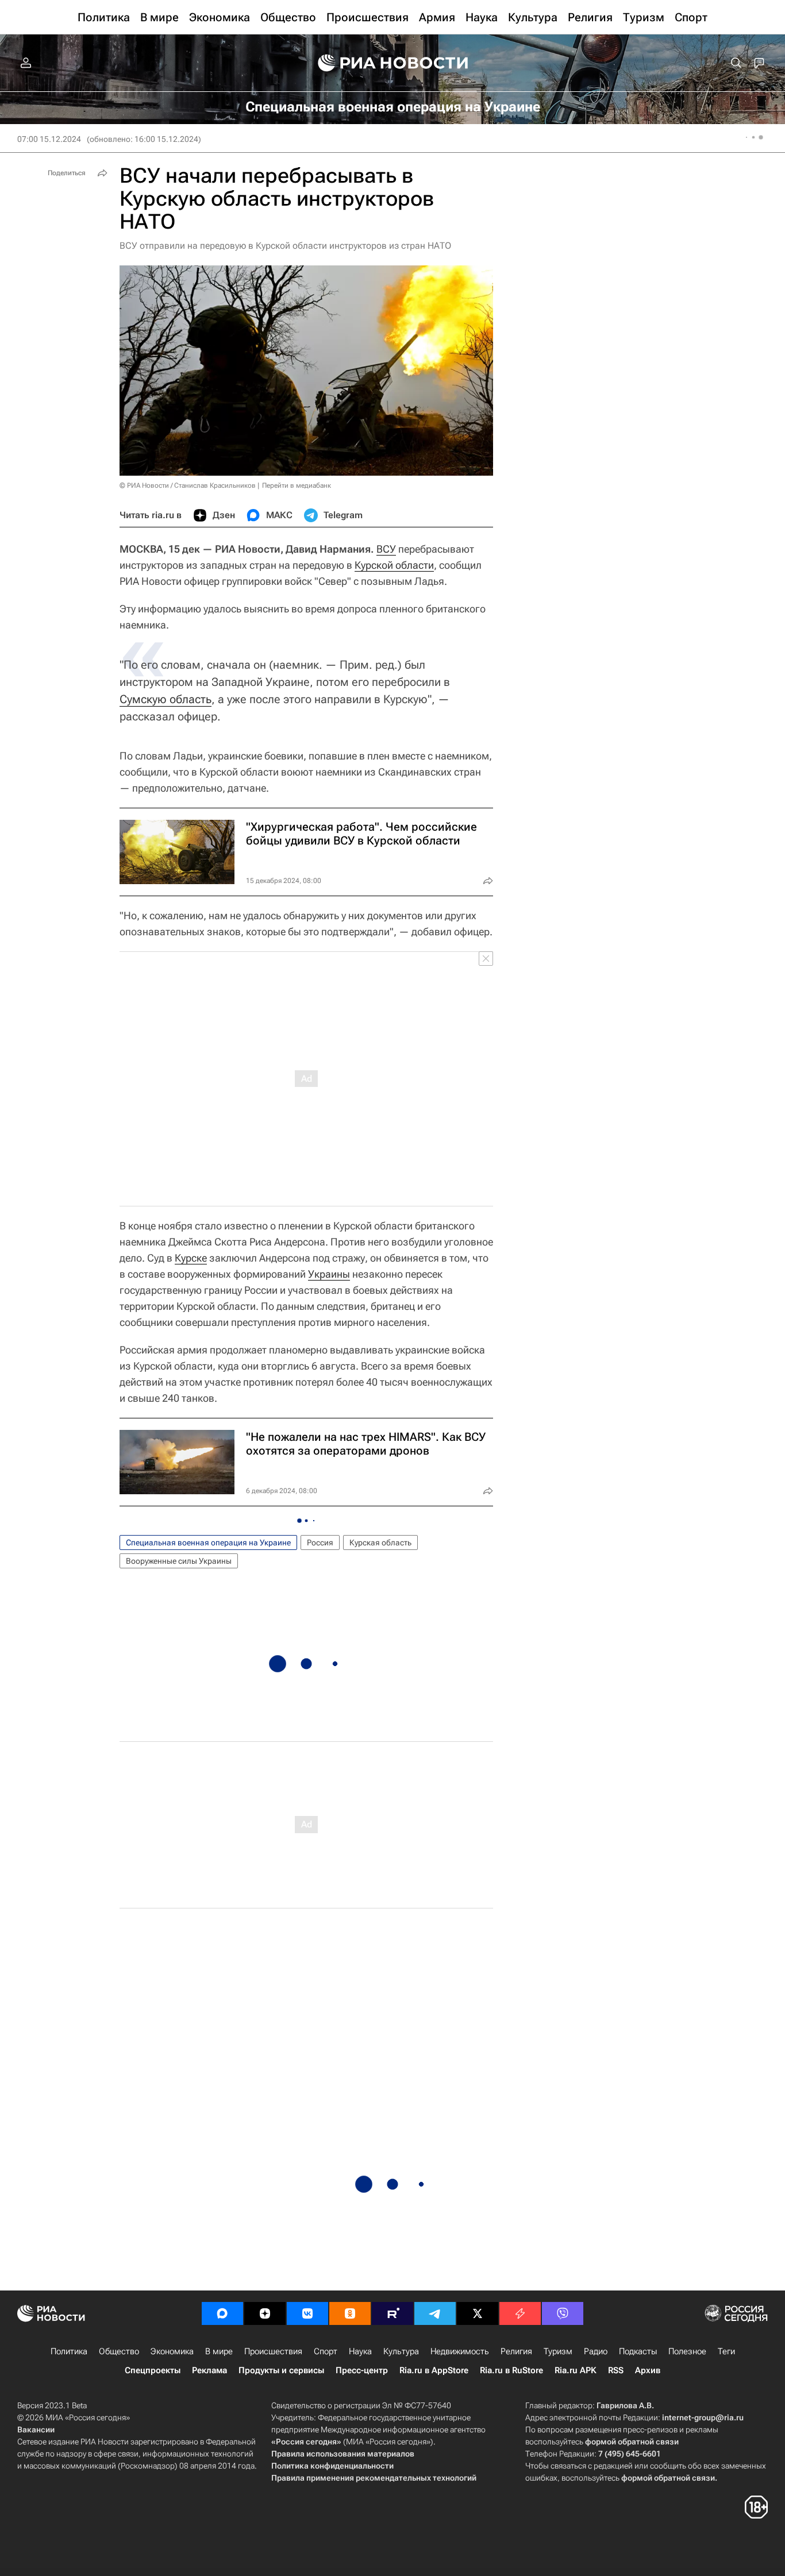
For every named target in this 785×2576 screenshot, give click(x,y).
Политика (69, 2351)
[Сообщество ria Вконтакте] (307, 2313)
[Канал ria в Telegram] (435, 2313)
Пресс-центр (362, 2370)
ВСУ (386, 549)
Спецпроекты (153, 2370)
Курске (191, 1258)
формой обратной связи (632, 2442)
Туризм (558, 2351)
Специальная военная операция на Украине (208, 1542)
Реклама (209, 2370)
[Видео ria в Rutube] (392, 2313)
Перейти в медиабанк (297, 485)
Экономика (172, 2351)
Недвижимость (460, 2351)
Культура (401, 2351)
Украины (329, 1274)
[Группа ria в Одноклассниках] (350, 2313)
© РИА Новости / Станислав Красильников (188, 485)
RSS (616, 2370)
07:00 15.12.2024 (49, 139)
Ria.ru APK (576, 2370)
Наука (360, 2351)
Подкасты (638, 2351)
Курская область (380, 1542)
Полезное (687, 2351)
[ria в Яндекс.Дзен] (265, 2313)
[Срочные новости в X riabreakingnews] (520, 2313)
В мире (219, 2351)
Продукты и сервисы (281, 2370)
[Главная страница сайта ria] (393, 63)
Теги (726, 2351)
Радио (596, 2351)
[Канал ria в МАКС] (222, 2313)
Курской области (394, 565)
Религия (516, 2351)
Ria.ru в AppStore (434, 2370)
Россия (320, 1542)
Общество (119, 2351)
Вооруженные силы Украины (179, 1561)
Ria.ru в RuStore (511, 2370)
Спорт (326, 2351)
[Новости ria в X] (478, 2313)
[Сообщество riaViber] (563, 2313)
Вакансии (36, 2430)
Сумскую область (166, 699)
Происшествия (273, 2351)
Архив (648, 2370)
